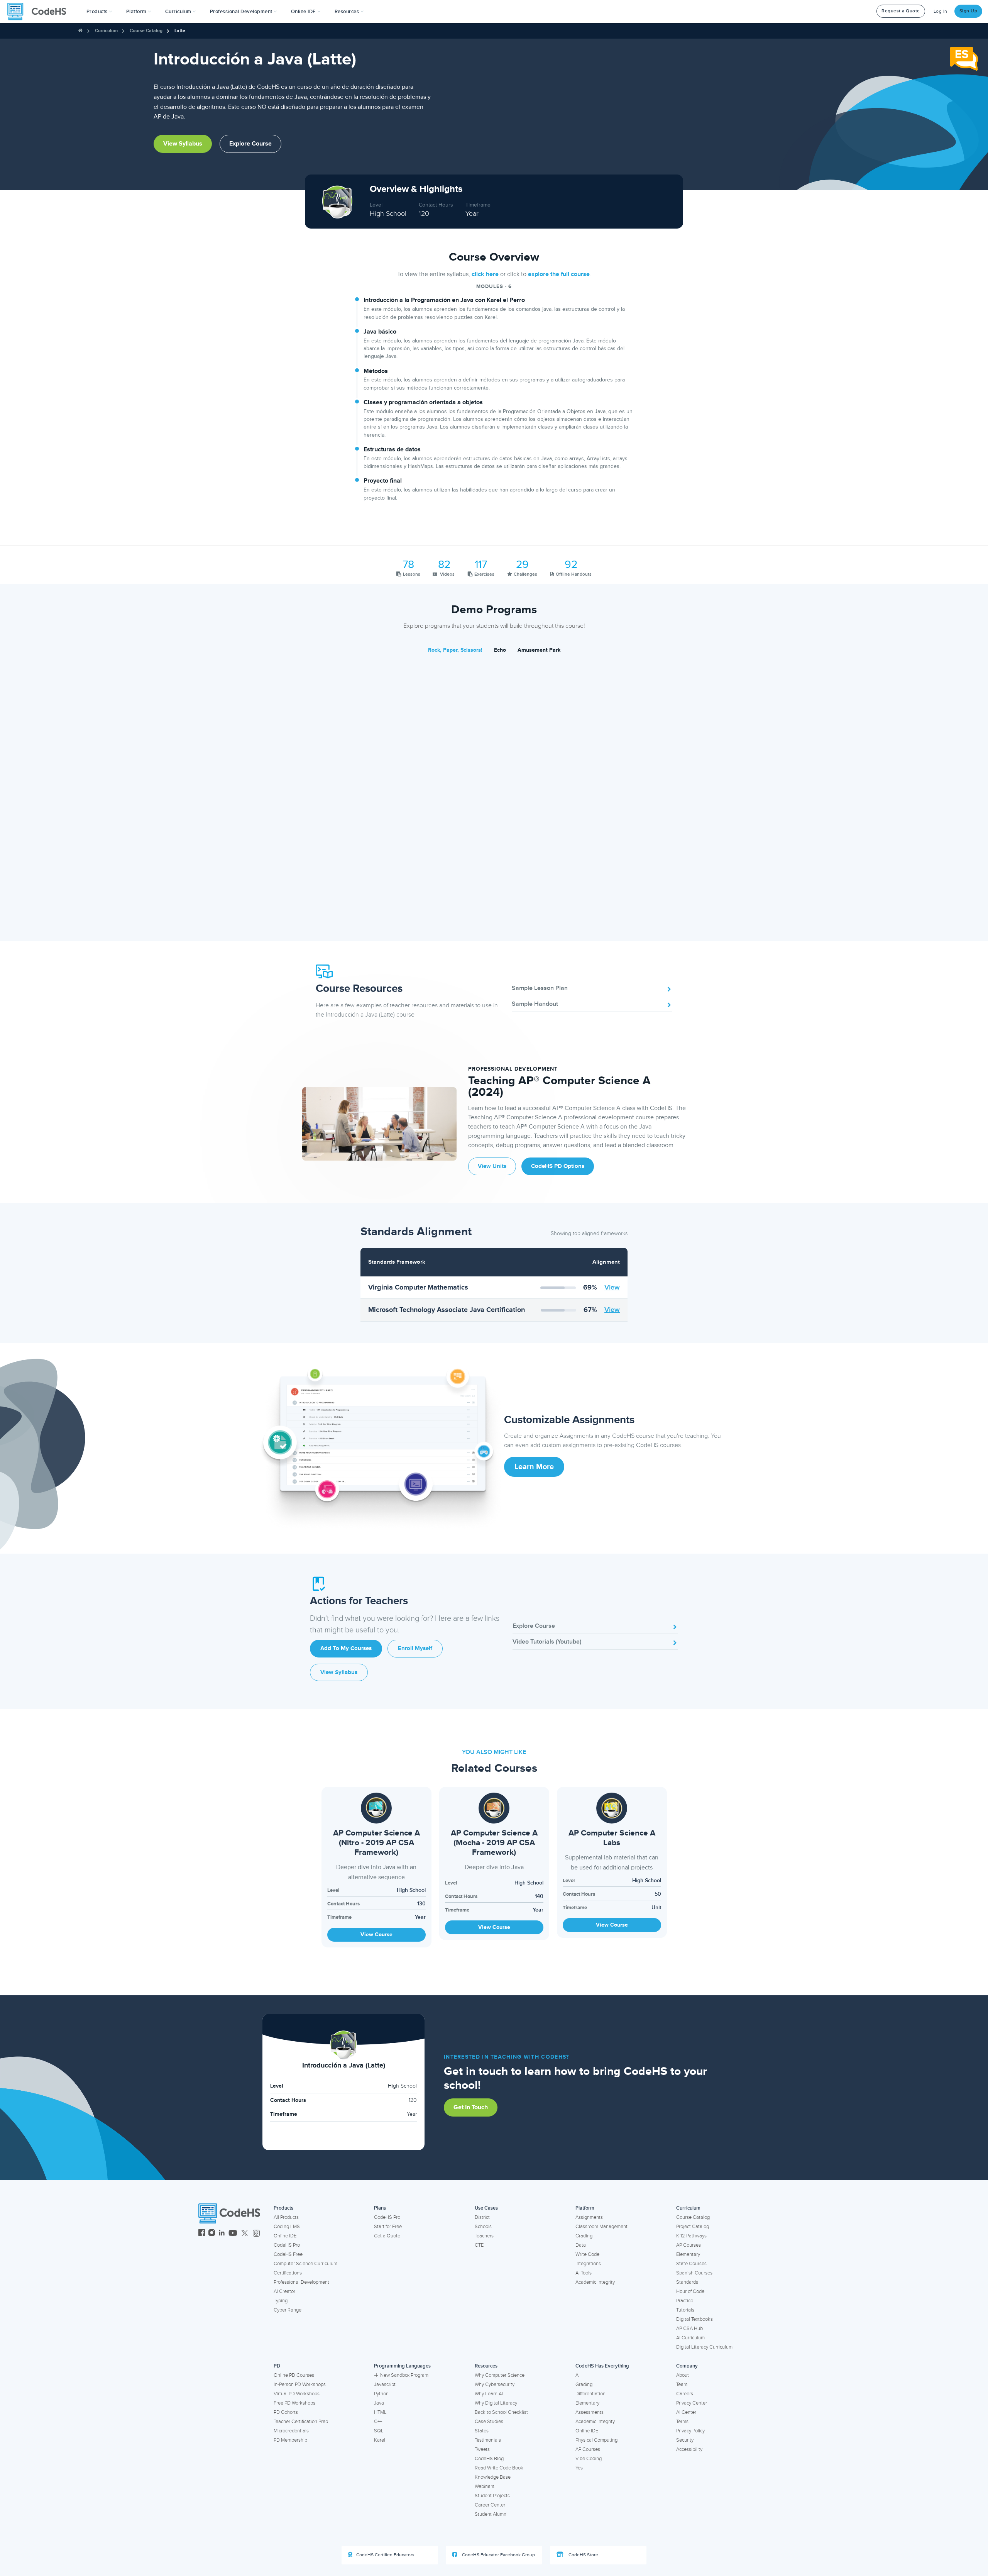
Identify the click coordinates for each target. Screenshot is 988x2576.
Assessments (590, 2412)
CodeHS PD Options (558, 1166)
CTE (479, 2245)
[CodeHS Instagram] (212, 2234)
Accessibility (689, 2449)
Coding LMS (287, 2227)
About (683, 2375)
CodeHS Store (583, 2555)
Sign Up (969, 11)
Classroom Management (601, 2227)
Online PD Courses (294, 2375)
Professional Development (301, 2282)
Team (682, 2384)
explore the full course (559, 274)
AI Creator (284, 2291)
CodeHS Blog (489, 2459)
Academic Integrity (595, 2282)
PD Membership (290, 2440)
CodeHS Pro (287, 2245)
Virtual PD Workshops (297, 2394)
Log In (941, 11)
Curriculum (106, 31)
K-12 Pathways (691, 2236)
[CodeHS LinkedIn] (222, 2234)
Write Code (587, 2254)
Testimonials (488, 2440)
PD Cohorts (286, 2412)
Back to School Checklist (501, 2412)
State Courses (691, 2264)
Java (379, 2403)
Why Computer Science (500, 2375)
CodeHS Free (288, 2254)
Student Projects (492, 2496)
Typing (281, 2301)
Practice (685, 2301)
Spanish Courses (694, 2273)
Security (685, 2440)
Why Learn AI (489, 2394)
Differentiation (590, 2394)
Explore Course (250, 144)
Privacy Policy (690, 2431)
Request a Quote (901, 11)
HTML (380, 2412)
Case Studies (489, 2422)
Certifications (288, 2273)
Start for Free (388, 2227)
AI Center (686, 2412)
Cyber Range (288, 2310)
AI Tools (584, 2273)
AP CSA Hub (689, 2329)
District (482, 2217)
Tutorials (685, 2310)
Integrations (588, 2264)
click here (485, 274)
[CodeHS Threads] (256, 2234)
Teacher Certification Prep (301, 2422)
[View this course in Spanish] (964, 58)
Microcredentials (291, 2431)
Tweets (482, 2449)
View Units (492, 1166)
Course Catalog (146, 31)
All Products (286, 2217)
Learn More (534, 1467)
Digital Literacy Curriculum (704, 2347)
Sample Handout (535, 1004)
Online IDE (285, 2236)
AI (578, 2375)
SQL (379, 2431)
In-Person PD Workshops (300, 2384)
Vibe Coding (589, 2459)
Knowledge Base (493, 2477)
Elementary (688, 2254)
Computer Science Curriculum (305, 2264)
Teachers (484, 2236)
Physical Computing (596, 2440)
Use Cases (486, 2208)
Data (581, 2245)
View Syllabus (183, 144)
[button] (99, 12)
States (482, 2431)
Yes (579, 2468)
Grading (584, 2236)
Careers (685, 2394)
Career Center (490, 2505)
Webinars (485, 2486)
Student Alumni (491, 2514)
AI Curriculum (690, 2338)
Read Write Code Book (499, 2468)
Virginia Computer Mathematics (418, 1287)
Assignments (589, 2217)
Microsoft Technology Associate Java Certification (447, 1310)
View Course (376, 1935)
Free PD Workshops (294, 2403)
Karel (380, 2440)
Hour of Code (690, 2291)
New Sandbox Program (404, 2375)
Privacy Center (692, 2403)
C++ (378, 2422)
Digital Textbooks (694, 2319)
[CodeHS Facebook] (202, 2234)
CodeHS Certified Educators (385, 2555)
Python (381, 2394)
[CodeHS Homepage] (40, 12)
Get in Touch (471, 2107)
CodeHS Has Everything (602, 2366)
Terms (682, 2422)
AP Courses (689, 2245)
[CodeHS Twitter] (245, 2234)
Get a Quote (387, 2236)
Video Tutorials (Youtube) (547, 1642)
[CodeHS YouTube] (233, 2234)
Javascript (385, 2384)
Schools (483, 2227)
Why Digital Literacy (496, 2403)
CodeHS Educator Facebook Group (498, 2555)
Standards (687, 2282)
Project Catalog (693, 2227)
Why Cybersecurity (495, 2384)
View (612, 1287)
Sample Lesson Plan (540, 988)
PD (277, 2366)
